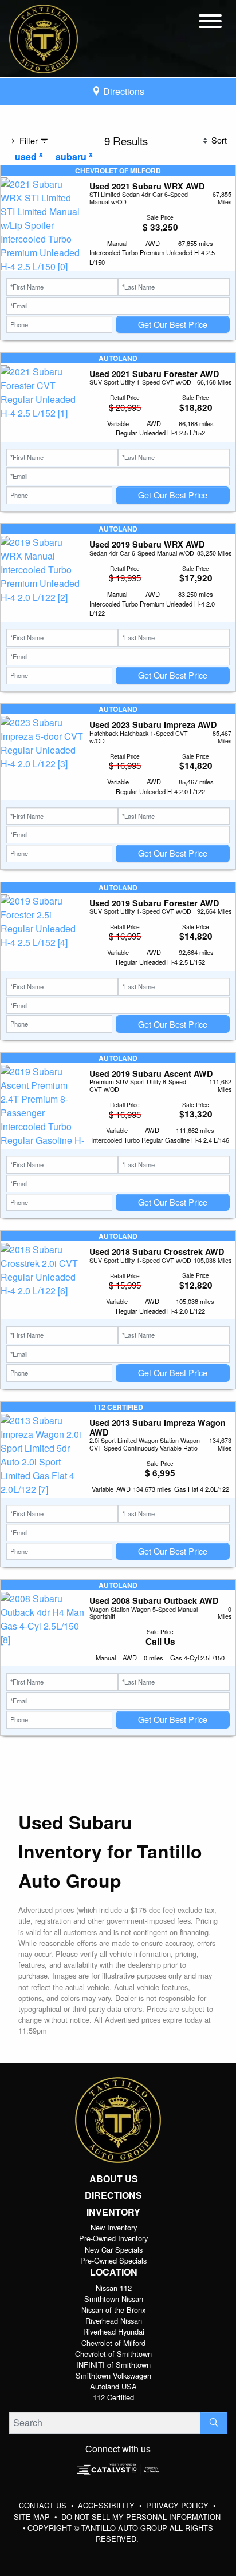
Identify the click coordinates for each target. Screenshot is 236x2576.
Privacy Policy (178, 2505)
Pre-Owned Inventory (113, 2238)
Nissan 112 (114, 2288)
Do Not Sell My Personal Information (141, 2517)
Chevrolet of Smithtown (113, 2354)
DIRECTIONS (113, 2195)
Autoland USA (113, 2386)
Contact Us (44, 2505)
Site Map (33, 2517)
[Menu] (210, 23)
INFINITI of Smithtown (113, 2365)
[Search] (214, 2423)
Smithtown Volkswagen (113, 2375)
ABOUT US (114, 2179)
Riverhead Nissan (114, 2321)
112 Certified (113, 2397)
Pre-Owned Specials (113, 2260)
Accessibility (107, 2505)
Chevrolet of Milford (113, 2343)
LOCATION (114, 2272)
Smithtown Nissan (114, 2299)
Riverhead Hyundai (114, 2331)
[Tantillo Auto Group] (44, 37)
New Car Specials (114, 2250)
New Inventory (114, 2227)
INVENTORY (113, 2212)
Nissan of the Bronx (113, 2310)
